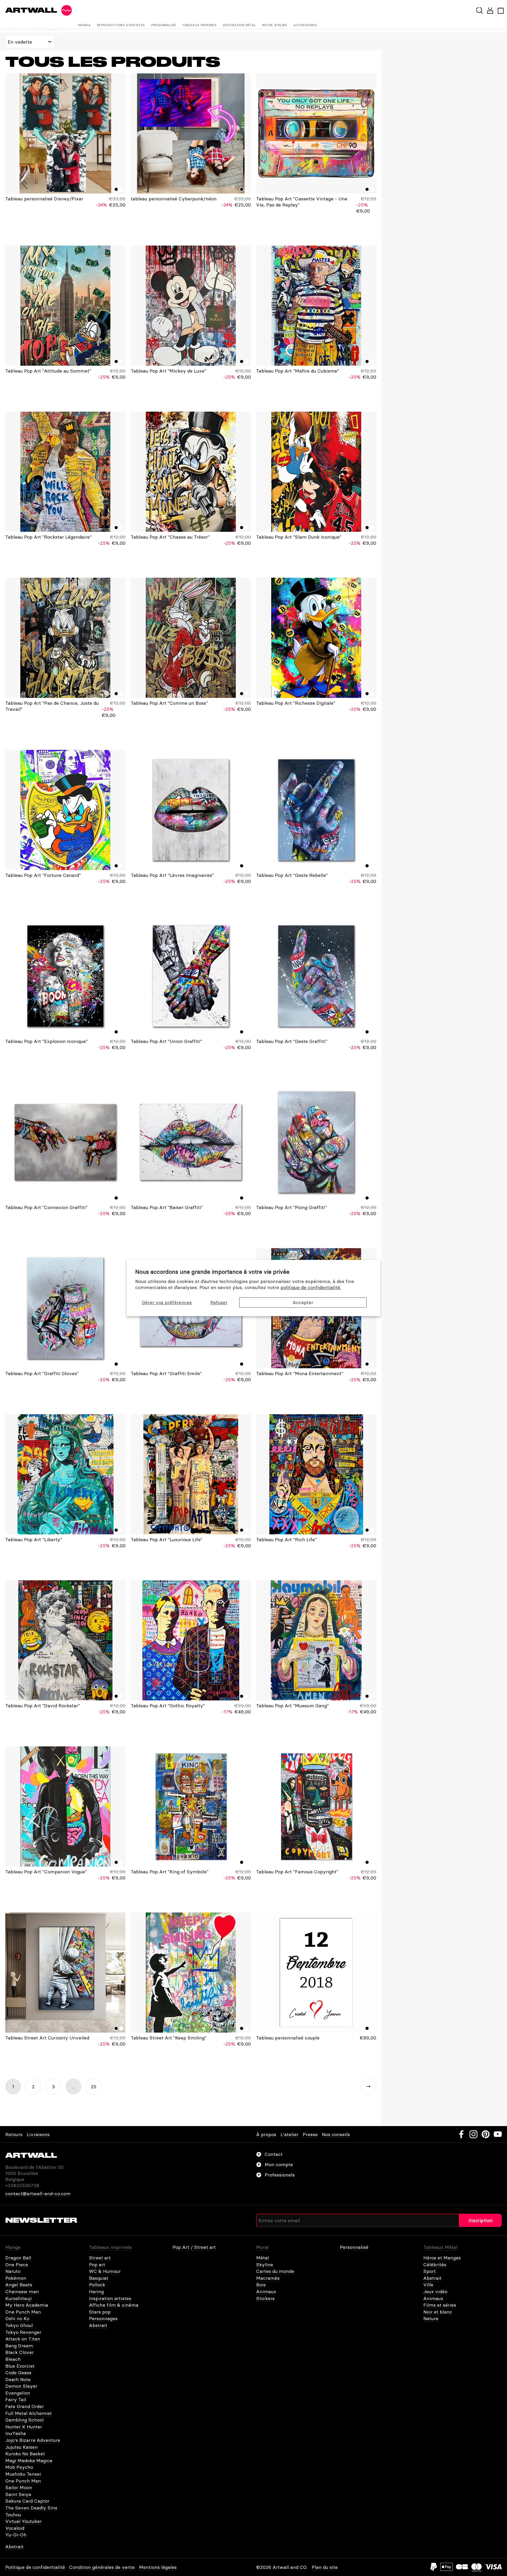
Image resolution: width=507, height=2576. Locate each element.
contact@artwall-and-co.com (38, 2194)
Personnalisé (164, 25)
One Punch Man (23, 2312)
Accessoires (305, 25)
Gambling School (24, 2420)
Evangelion (18, 2393)
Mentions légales (158, 2567)
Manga (84, 25)
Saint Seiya (18, 2494)
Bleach (13, 2359)
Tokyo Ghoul (19, 2325)
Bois (261, 2285)
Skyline (265, 2265)
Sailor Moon (19, 2487)
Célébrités (435, 2265)
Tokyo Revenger (23, 2332)
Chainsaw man (22, 2291)
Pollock (97, 2285)
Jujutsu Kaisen (22, 2447)
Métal (262, 2258)
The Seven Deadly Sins (31, 2508)
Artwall (31, 10)
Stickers (265, 2298)
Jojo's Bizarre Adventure (33, 2440)
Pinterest (486, 2134)
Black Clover (20, 2352)
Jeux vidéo (435, 2291)
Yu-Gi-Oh (16, 2535)
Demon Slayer (21, 2386)
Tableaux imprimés (199, 25)
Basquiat (99, 2278)
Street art (100, 2258)
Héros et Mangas (442, 2258)
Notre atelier (275, 25)
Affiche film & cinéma (114, 2305)
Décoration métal (239, 25)
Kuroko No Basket (25, 2454)
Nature (431, 2318)
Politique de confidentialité (35, 2567)
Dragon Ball (18, 2258)
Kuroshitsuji (18, 2298)
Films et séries (440, 2305)
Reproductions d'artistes (121, 25)
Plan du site (325, 2567)
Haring (96, 2291)
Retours (14, 2134)
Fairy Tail (16, 2399)
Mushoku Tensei (23, 2474)
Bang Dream (19, 2346)
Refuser (219, 1302)
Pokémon (16, 2278)
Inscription (480, 2220)
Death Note (18, 2379)
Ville (428, 2285)
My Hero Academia (27, 2305)
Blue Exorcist (20, 2366)
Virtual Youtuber (24, 2521)
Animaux (266, 2291)
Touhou (13, 2515)
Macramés (268, 2278)
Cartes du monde (275, 2271)
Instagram (473, 2134)
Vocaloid (15, 2528)
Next (368, 2086)
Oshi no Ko (17, 2318)
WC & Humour (105, 2271)
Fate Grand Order (25, 2406)
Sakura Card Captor (27, 2501)
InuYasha (16, 2433)
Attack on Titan (23, 2339)
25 (94, 2087)
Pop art (97, 2265)
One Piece (17, 2265)
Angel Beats (19, 2285)
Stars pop (100, 2312)
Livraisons (38, 2134)
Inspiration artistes (110, 2298)
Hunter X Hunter (24, 2427)
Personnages (103, 2318)
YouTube (498, 2134)
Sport (429, 2271)
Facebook (461, 2134)
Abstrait (98, 2325)
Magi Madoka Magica (29, 2460)
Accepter (303, 1302)
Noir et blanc (438, 2312)
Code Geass (18, 2373)
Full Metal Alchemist (29, 2413)
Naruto (13, 2271)
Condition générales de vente (102, 2567)
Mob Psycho (19, 2467)
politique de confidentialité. (311, 1288)
